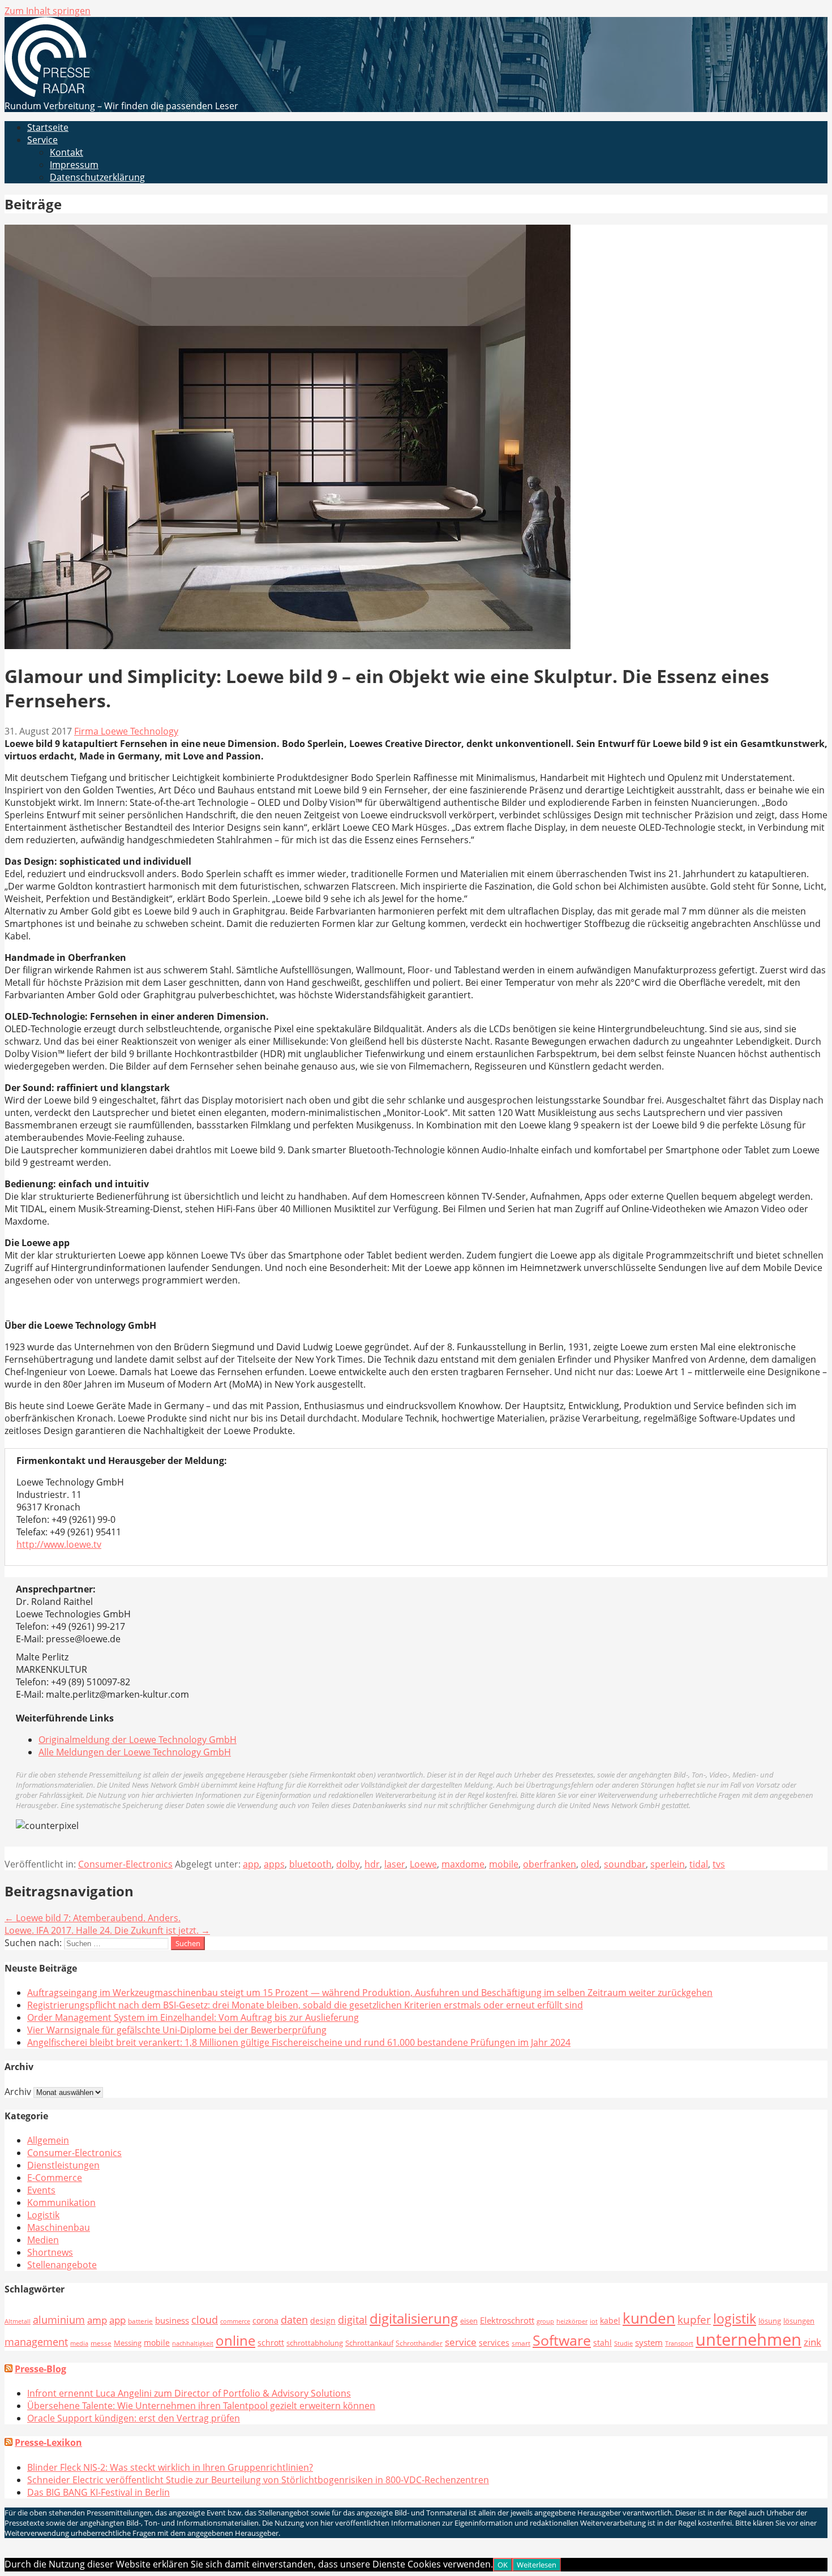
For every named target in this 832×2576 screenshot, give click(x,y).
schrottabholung (315, 2343)
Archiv (18, 2092)
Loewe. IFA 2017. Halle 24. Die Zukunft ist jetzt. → (107, 1930)
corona (265, 2320)
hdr (372, 1864)
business (172, 2320)
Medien (43, 2240)
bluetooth (310, 1864)
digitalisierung (414, 2319)
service (461, 2342)
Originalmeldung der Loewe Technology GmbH (138, 1740)
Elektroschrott (507, 2320)
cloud (205, 2320)
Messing (128, 2343)
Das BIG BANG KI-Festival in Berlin (98, 2492)
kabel (610, 2320)
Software (562, 2340)
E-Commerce (55, 2178)
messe (101, 2343)
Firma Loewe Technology (126, 731)
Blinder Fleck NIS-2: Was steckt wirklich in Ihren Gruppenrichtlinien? (170, 2467)
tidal (699, 1864)
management (36, 2342)
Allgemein (48, 2140)
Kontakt (67, 152)
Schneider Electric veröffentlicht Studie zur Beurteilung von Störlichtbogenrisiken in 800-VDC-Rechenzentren (258, 2480)
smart (521, 2343)
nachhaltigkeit (193, 2343)
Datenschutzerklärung (97, 177)
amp (97, 2320)
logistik (735, 2319)
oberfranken (550, 1864)
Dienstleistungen (63, 2165)
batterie (140, 2321)
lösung (770, 2321)
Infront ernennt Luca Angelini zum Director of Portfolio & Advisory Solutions (189, 2393)
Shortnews (50, 2252)
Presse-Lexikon (48, 2442)
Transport (679, 2343)
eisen (469, 2321)
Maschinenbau (59, 2227)
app (251, 1864)
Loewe (423, 1864)
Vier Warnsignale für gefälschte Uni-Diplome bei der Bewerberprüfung (177, 2030)
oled (590, 1864)
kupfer (694, 2319)
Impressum (74, 165)
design (323, 2320)
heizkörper (572, 2321)
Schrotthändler (419, 2343)
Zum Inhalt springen (48, 11)
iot (594, 2321)
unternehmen (749, 2339)
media (79, 2343)
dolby (348, 1864)
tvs (719, 1864)
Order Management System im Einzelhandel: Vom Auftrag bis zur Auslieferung (193, 2017)
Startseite (48, 127)
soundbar (625, 1864)
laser (395, 1864)
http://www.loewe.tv (59, 1544)
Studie (623, 2343)
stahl (602, 2343)
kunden (649, 2318)
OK (503, 2565)
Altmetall (18, 2321)
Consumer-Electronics (125, 1864)
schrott (271, 2343)
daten (294, 2320)
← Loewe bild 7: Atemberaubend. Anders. (93, 1918)
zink (812, 2342)
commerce (235, 2321)
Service (42, 140)
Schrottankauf (369, 2343)
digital (353, 2319)
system (649, 2342)
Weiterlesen (537, 2565)
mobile (504, 1864)
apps (274, 1864)
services (494, 2343)
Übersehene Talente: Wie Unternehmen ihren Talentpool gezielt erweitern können (201, 2406)
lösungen (799, 2321)
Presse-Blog (40, 2369)
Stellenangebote (62, 2265)
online (235, 2340)
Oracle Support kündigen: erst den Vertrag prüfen (134, 2418)
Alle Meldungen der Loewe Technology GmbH (135, 1752)
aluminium (59, 2320)
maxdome (463, 1864)
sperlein (668, 1864)
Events (41, 2190)
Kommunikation (61, 2203)
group (545, 2321)
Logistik (43, 2215)
